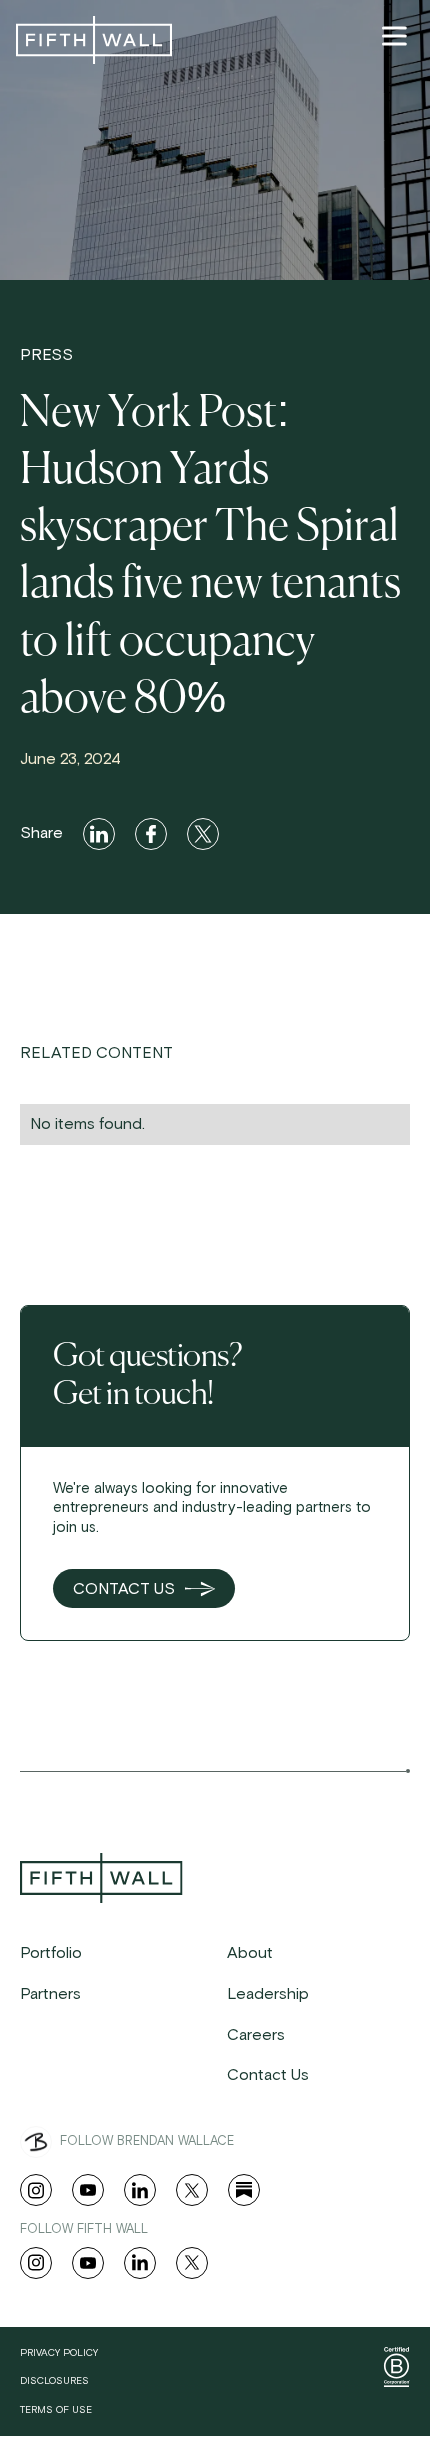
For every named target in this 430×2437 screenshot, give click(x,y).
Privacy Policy (59, 2353)
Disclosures (54, 2381)
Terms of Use (56, 2410)
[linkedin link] (140, 2190)
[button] (394, 36)
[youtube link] (88, 2190)
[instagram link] (36, 2190)
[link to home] (94, 40)
